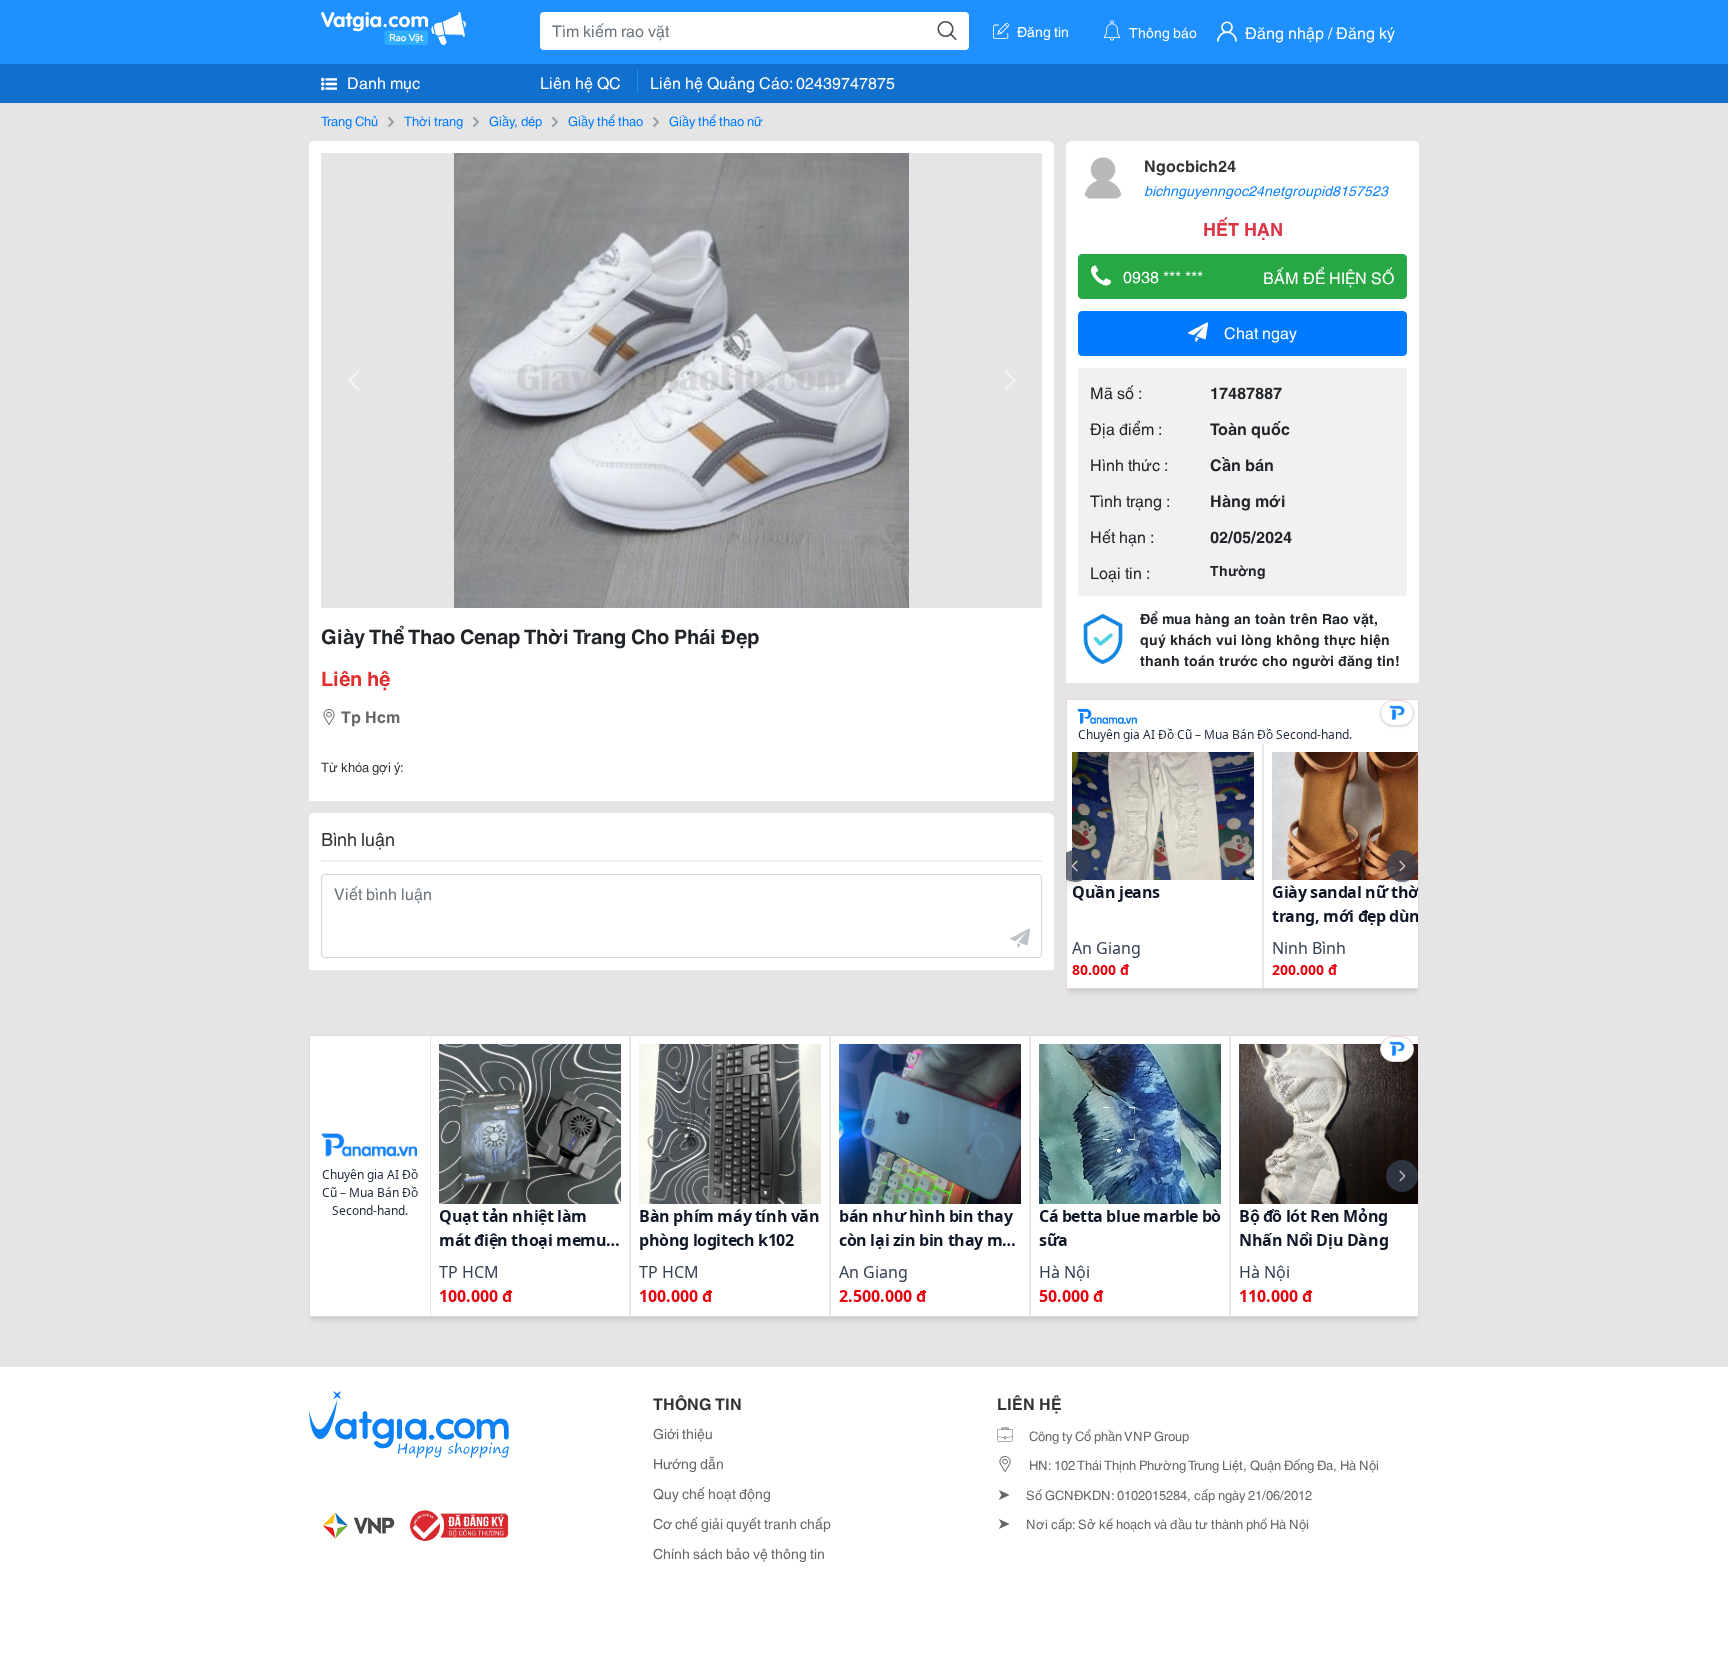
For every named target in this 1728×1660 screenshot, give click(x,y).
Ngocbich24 (1190, 164)
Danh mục (381, 81)
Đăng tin (1043, 31)
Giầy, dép (515, 120)
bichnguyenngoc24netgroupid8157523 (1266, 190)
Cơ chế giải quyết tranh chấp (742, 1523)
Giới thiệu (683, 1433)
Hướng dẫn (688, 1463)
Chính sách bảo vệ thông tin (739, 1553)
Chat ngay (1260, 331)
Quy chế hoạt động (712, 1493)
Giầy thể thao (605, 120)
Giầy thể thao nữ (716, 120)
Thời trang (433, 120)
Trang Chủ (349, 120)
